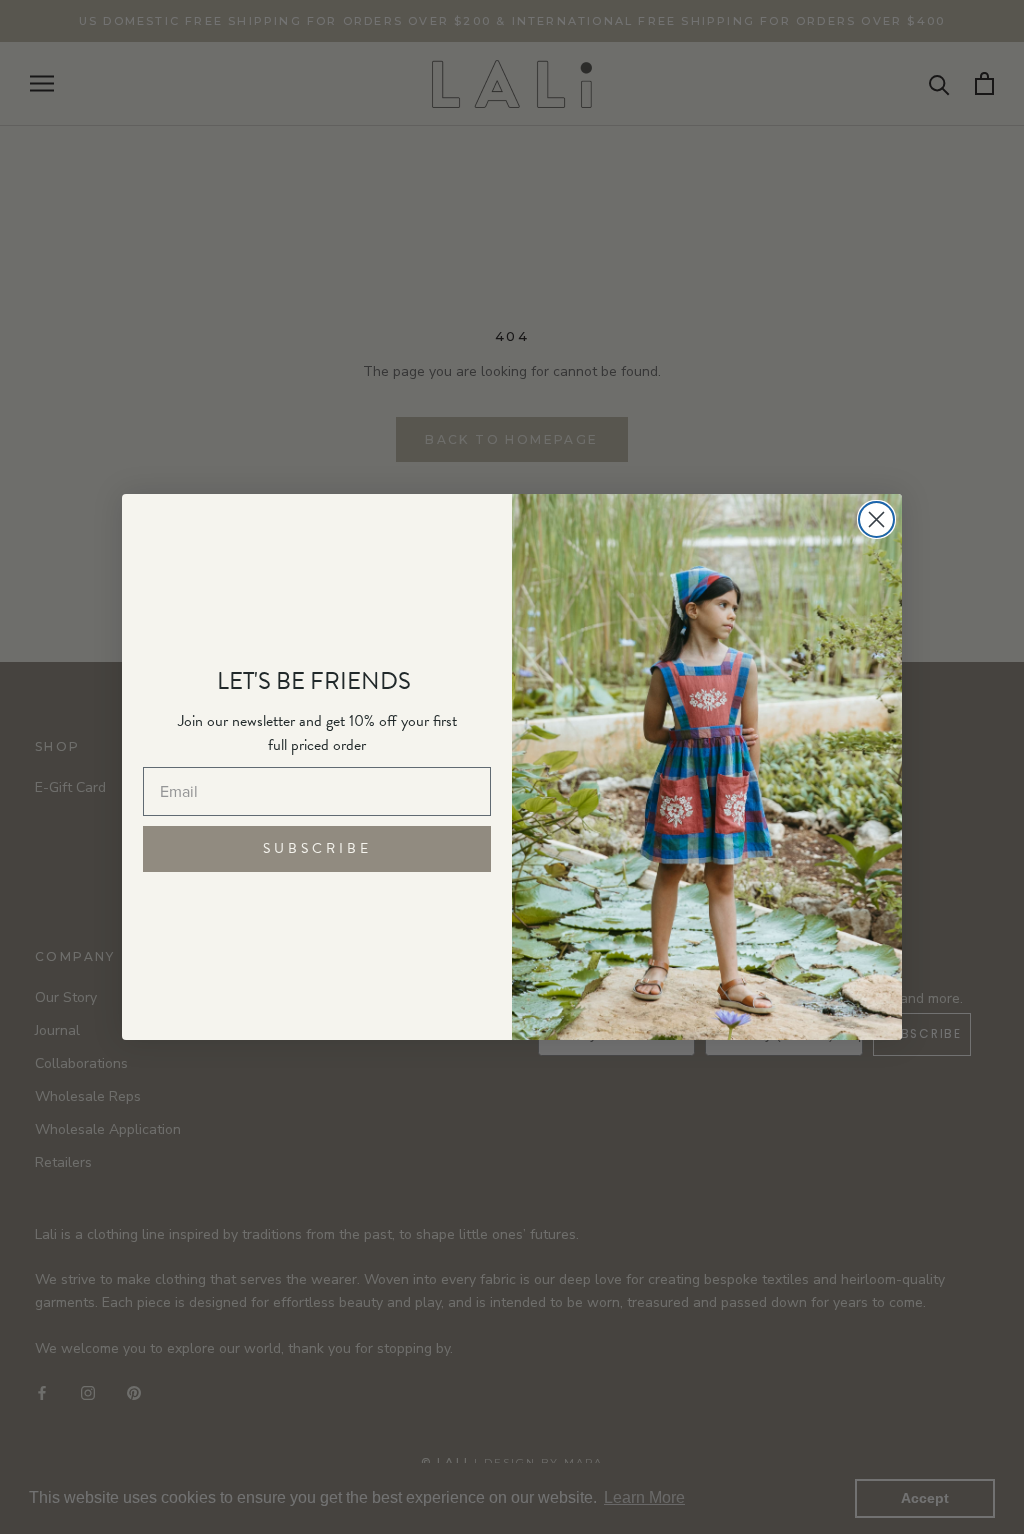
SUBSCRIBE (317, 848)
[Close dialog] (876, 519)
